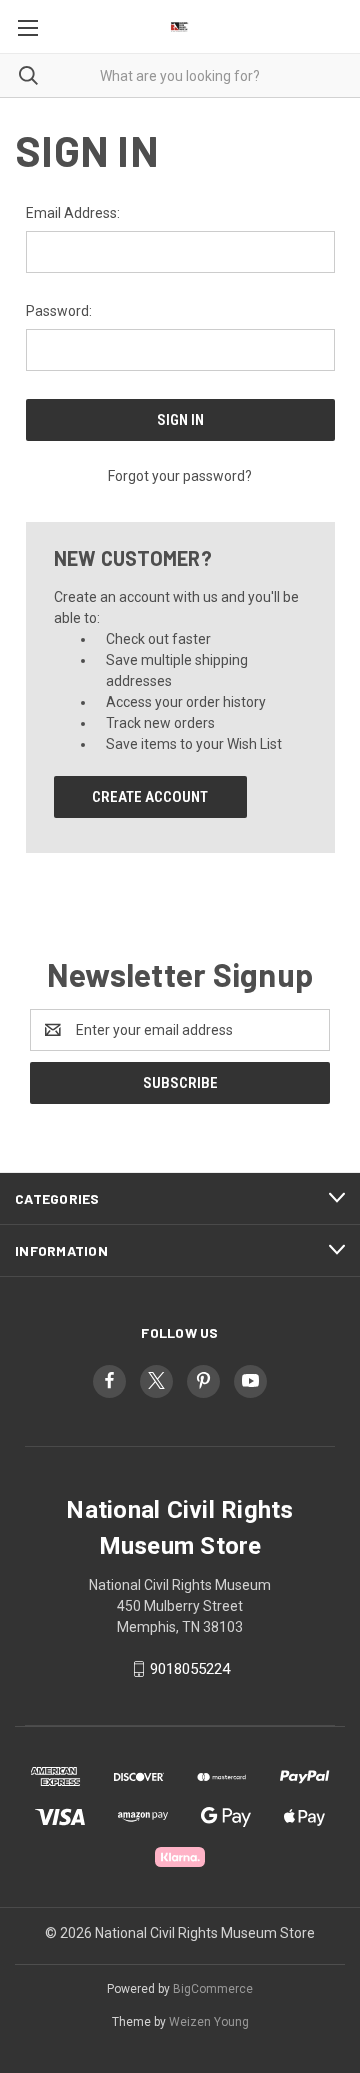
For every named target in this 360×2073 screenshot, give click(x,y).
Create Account (150, 797)
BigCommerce (213, 1989)
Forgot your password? (180, 476)
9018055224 (190, 1669)
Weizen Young (209, 2022)
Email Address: (73, 213)
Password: (59, 311)
